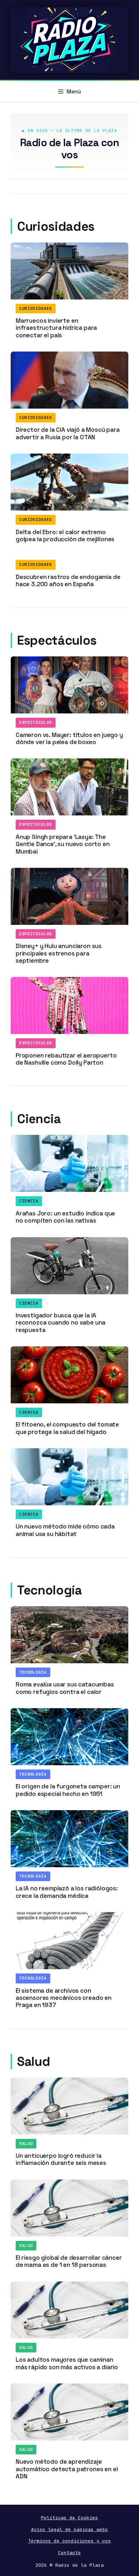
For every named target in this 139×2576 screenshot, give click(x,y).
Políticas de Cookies (69, 2518)
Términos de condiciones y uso (69, 2541)
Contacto (69, 2553)
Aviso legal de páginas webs (69, 2529)
